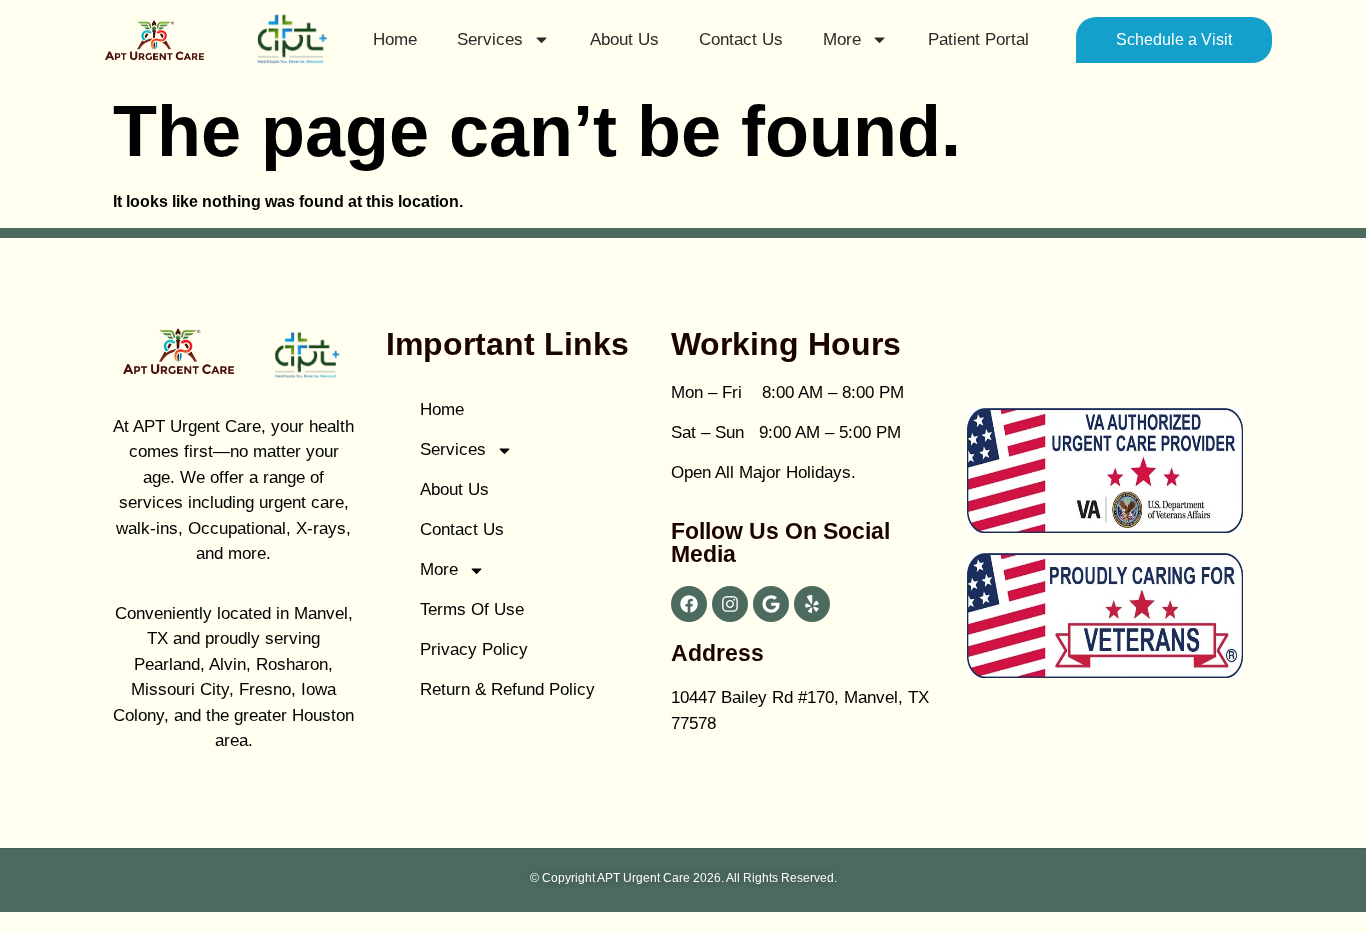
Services (490, 39)
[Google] (771, 604)
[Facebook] (689, 604)
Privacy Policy (474, 649)
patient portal (978, 39)
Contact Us (741, 39)
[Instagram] (730, 604)
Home (395, 39)
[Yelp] (812, 604)
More (842, 39)
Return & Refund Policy (507, 689)
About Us (624, 39)
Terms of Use (472, 609)
